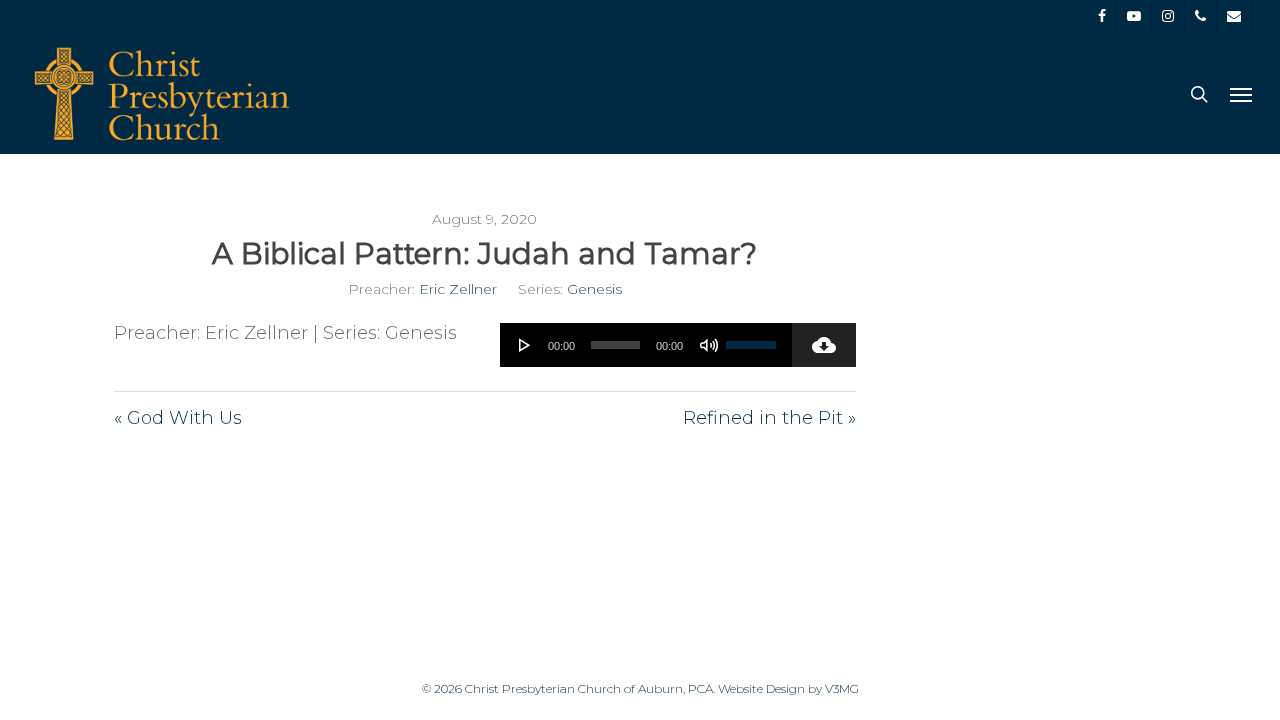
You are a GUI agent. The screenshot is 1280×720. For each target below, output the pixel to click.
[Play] (525, 345)
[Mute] (709, 345)
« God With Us (178, 418)
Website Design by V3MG (788, 688)
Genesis (594, 289)
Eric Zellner (458, 289)
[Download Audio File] (824, 345)
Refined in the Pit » (769, 418)
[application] (646, 345)
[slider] (754, 338)
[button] (1241, 94)
